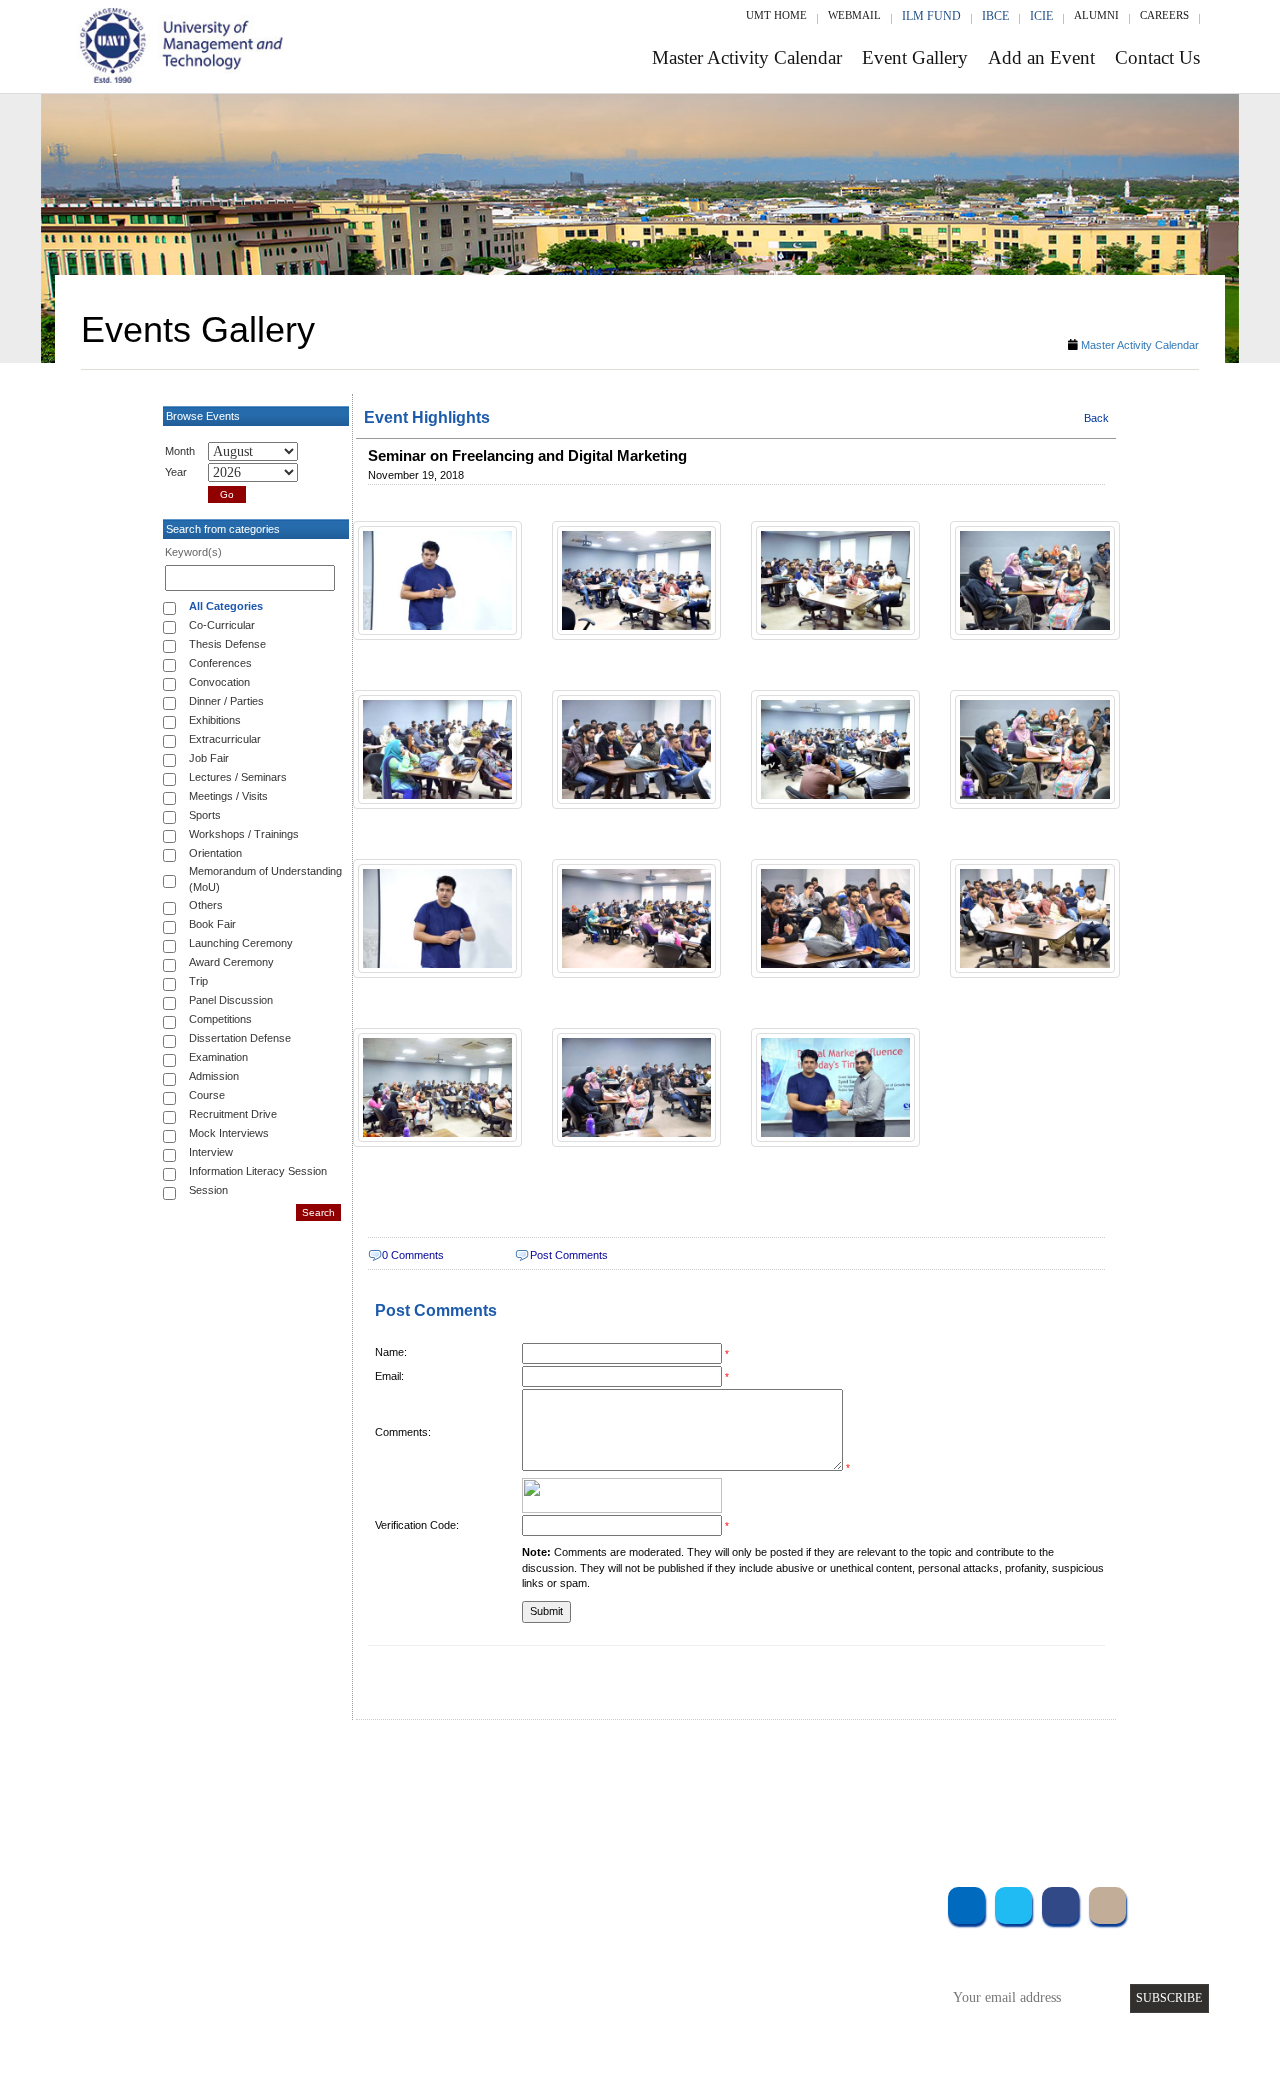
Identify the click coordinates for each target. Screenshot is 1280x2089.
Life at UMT (508, 1981)
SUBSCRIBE (1169, 1998)
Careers (1164, 15)
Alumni (1096, 15)
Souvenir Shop (808, 2008)
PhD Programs (318, 1981)
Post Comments (569, 1255)
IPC (778, 1927)
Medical (790, 1981)
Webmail (854, 15)
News (489, 2008)
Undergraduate (320, 1900)
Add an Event (1041, 57)
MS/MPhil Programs (335, 1954)
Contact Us (1157, 57)
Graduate (304, 1927)
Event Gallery (915, 57)
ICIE (1041, 16)
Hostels (788, 1954)
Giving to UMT (517, 1954)
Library (788, 1900)
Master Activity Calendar (747, 57)
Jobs (487, 2035)
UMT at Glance (516, 1900)
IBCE (995, 16)
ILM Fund (931, 16)
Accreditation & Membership (554, 1927)
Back (1096, 418)
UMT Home (776, 15)
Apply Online (317, 2008)
